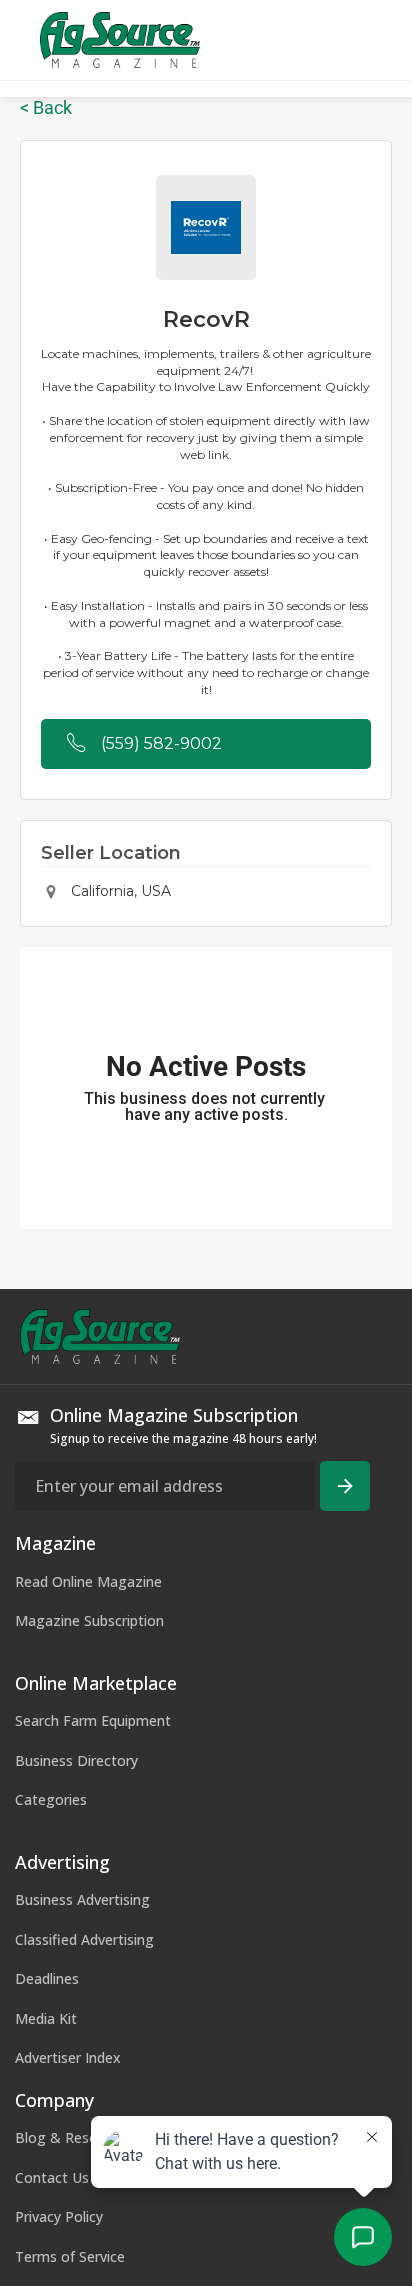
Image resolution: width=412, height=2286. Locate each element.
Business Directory (76, 1760)
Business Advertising (82, 1899)
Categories (51, 1799)
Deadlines (47, 1978)
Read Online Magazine (88, 1581)
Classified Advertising (84, 1939)
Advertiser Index (68, 2057)
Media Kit (46, 2018)
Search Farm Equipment (93, 1720)
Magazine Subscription (89, 1620)
